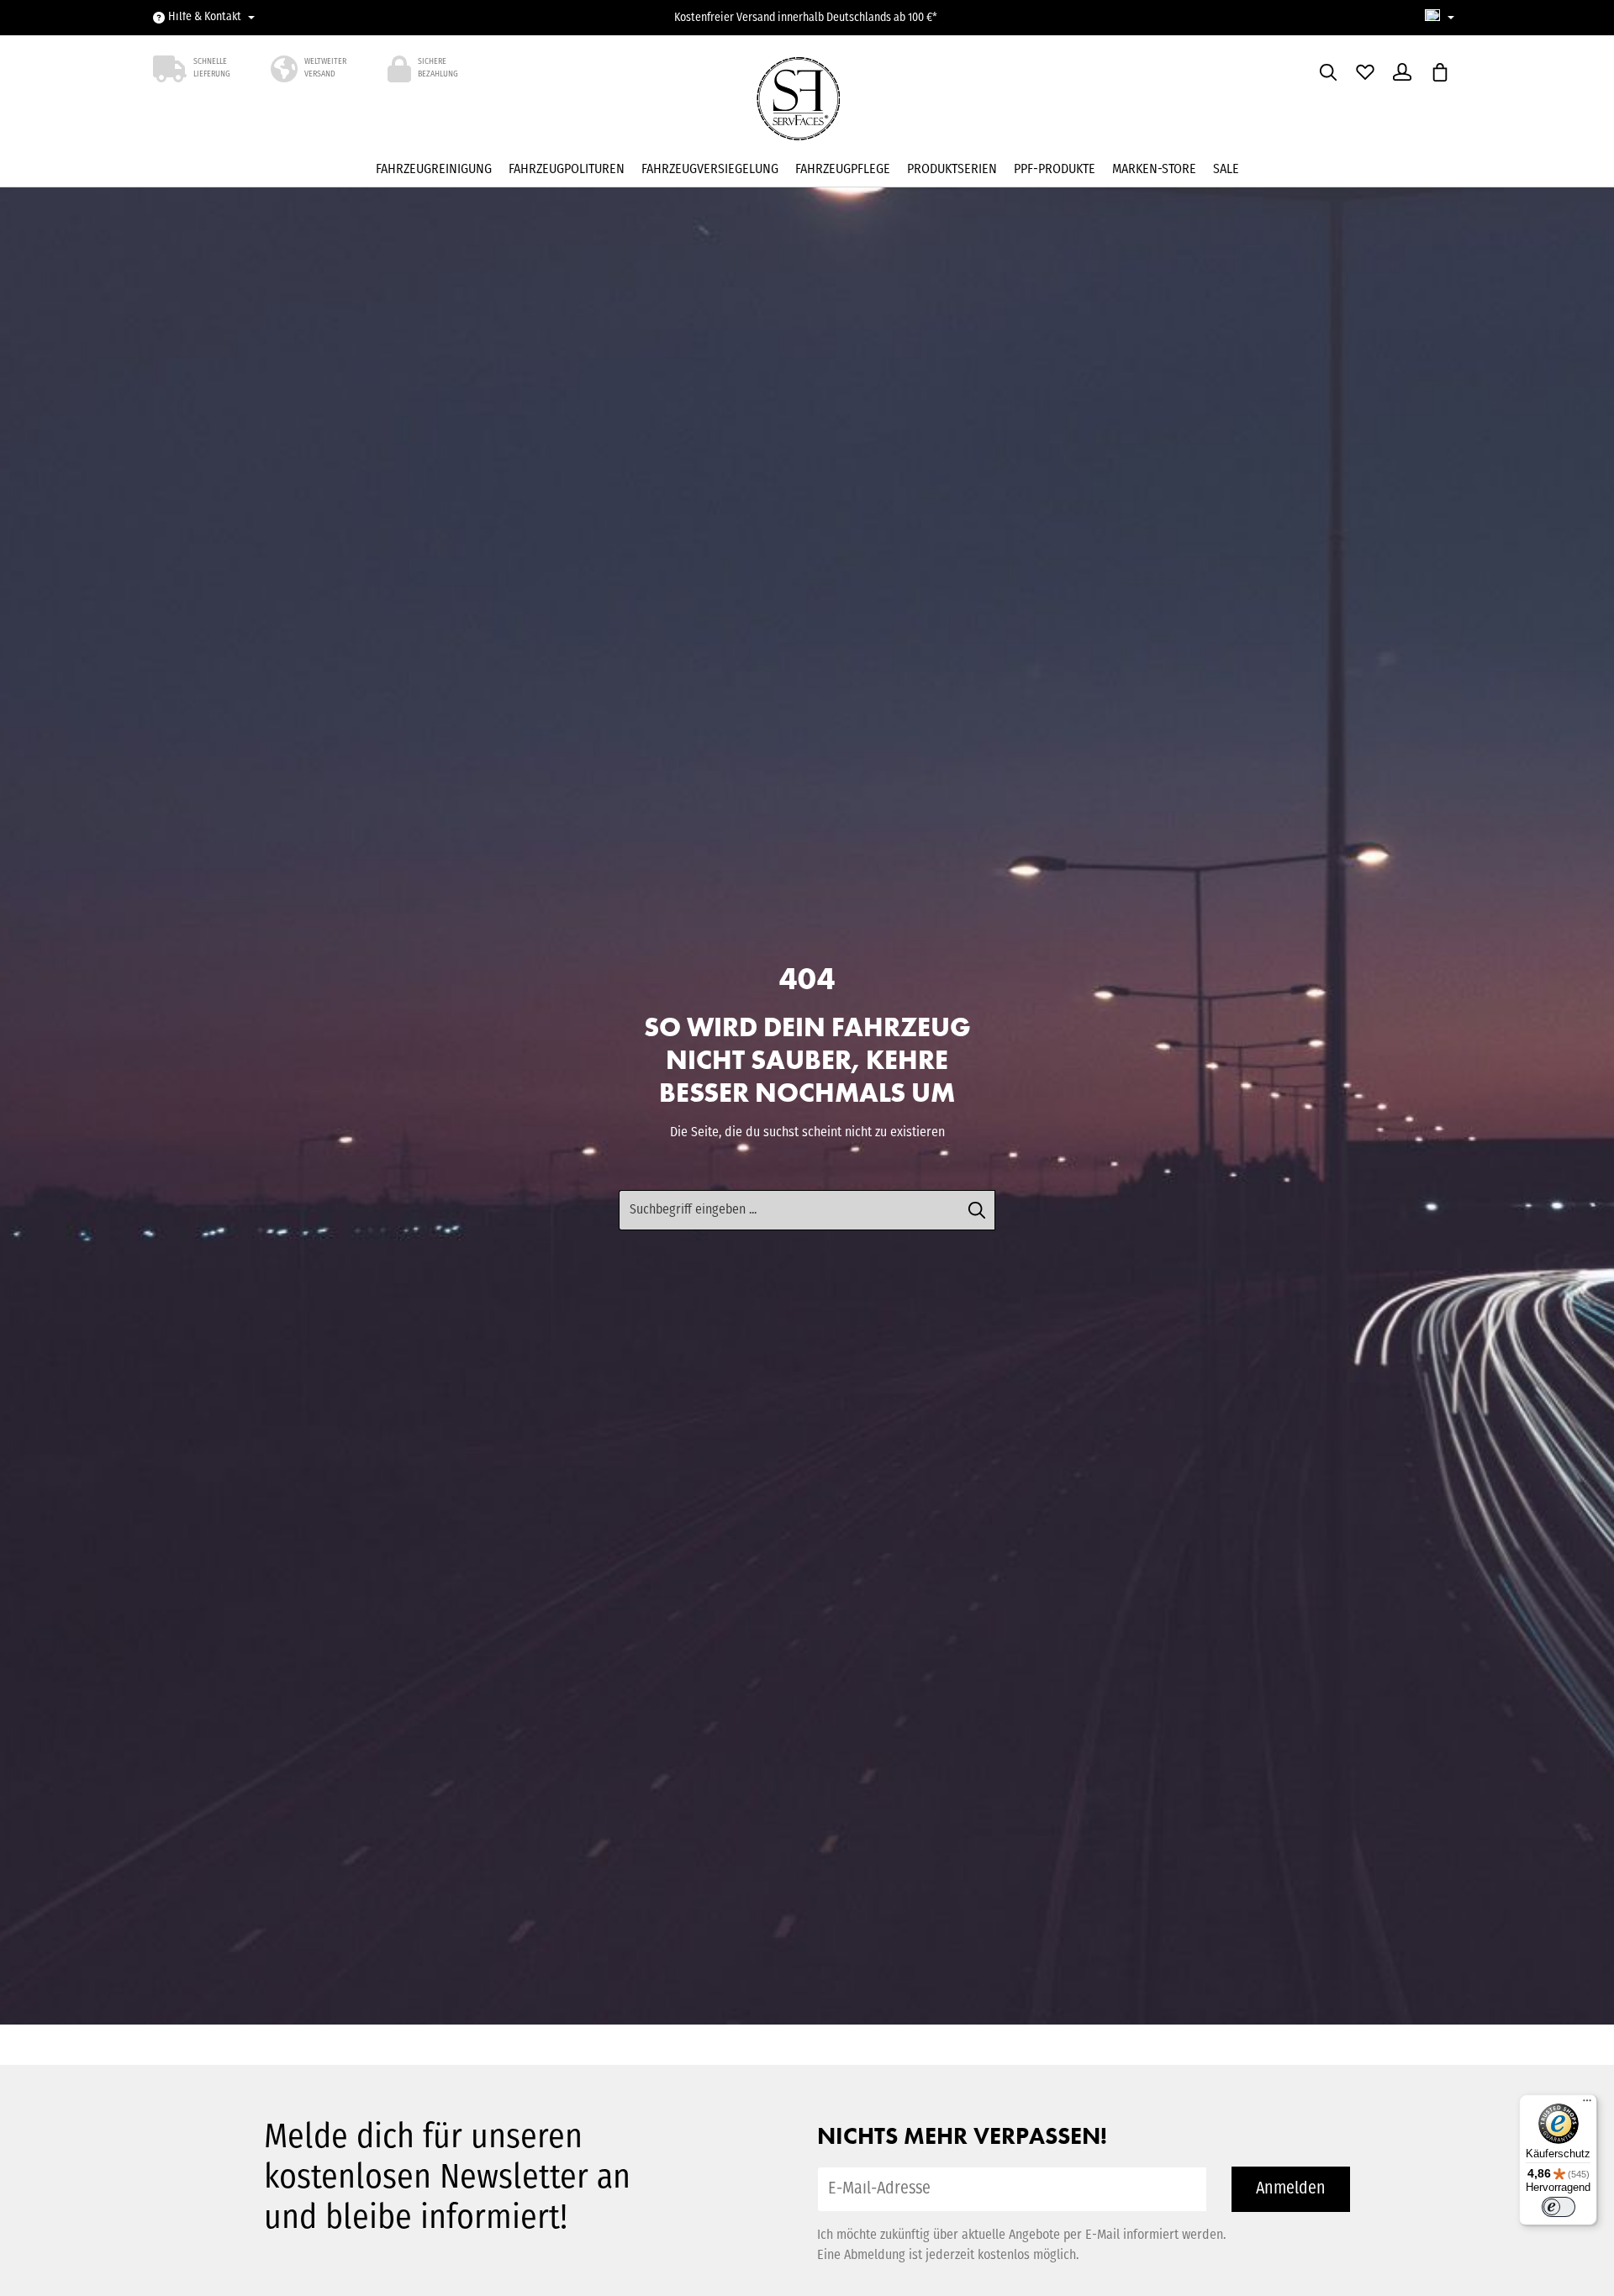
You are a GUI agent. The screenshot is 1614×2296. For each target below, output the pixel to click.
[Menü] (1587, 2104)
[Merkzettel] (1365, 72)
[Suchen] (1328, 72)
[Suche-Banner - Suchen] (977, 1210)
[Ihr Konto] (1402, 72)
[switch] (1559, 2207)
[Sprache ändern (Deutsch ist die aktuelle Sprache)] (1440, 18)
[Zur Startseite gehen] (807, 104)
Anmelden (1291, 2189)
